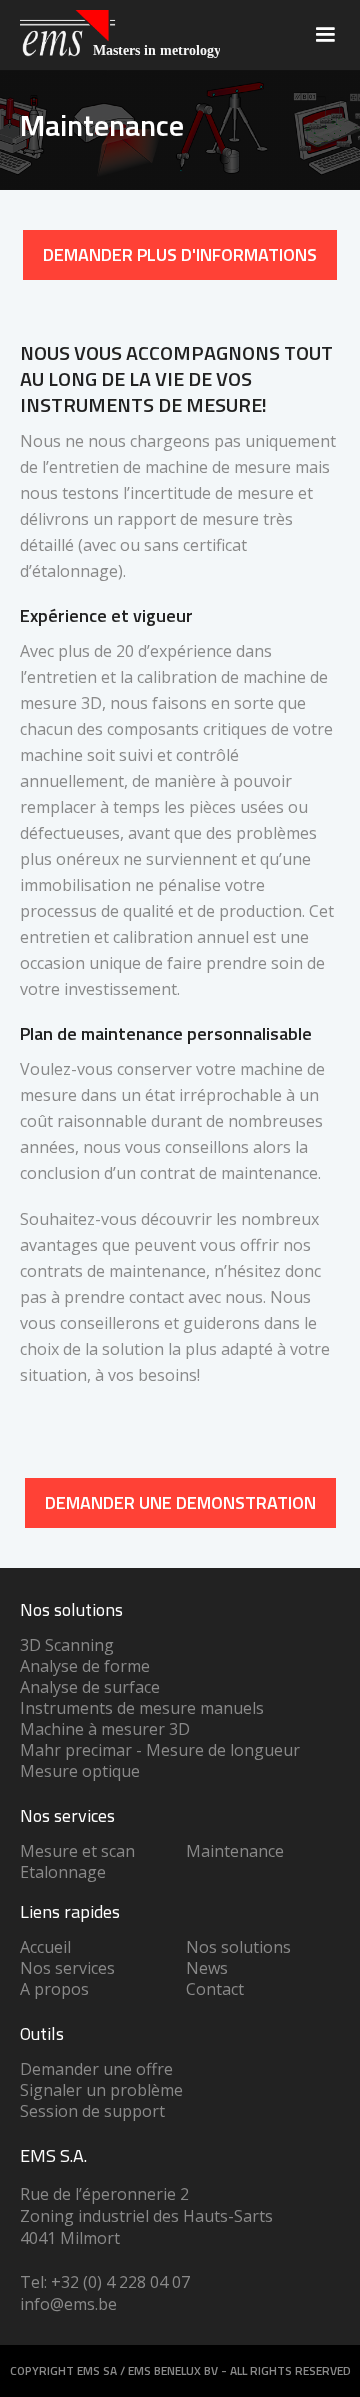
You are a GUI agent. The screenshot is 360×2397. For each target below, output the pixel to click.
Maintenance (235, 1851)
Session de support (92, 2111)
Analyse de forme (85, 1666)
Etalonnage (63, 1872)
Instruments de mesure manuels (142, 1708)
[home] (115, 35)
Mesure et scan (77, 1851)
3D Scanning (67, 1645)
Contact (215, 1989)
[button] (325, 35)
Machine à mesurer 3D (105, 1729)
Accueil (45, 1947)
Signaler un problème (101, 2090)
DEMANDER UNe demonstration (180, 1502)
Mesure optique (80, 1771)
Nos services (67, 1968)
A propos (54, 1989)
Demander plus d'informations (180, 254)
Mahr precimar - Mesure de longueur (160, 1750)
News (207, 1968)
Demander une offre (96, 2069)
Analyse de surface (90, 1687)
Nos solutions (238, 1947)
